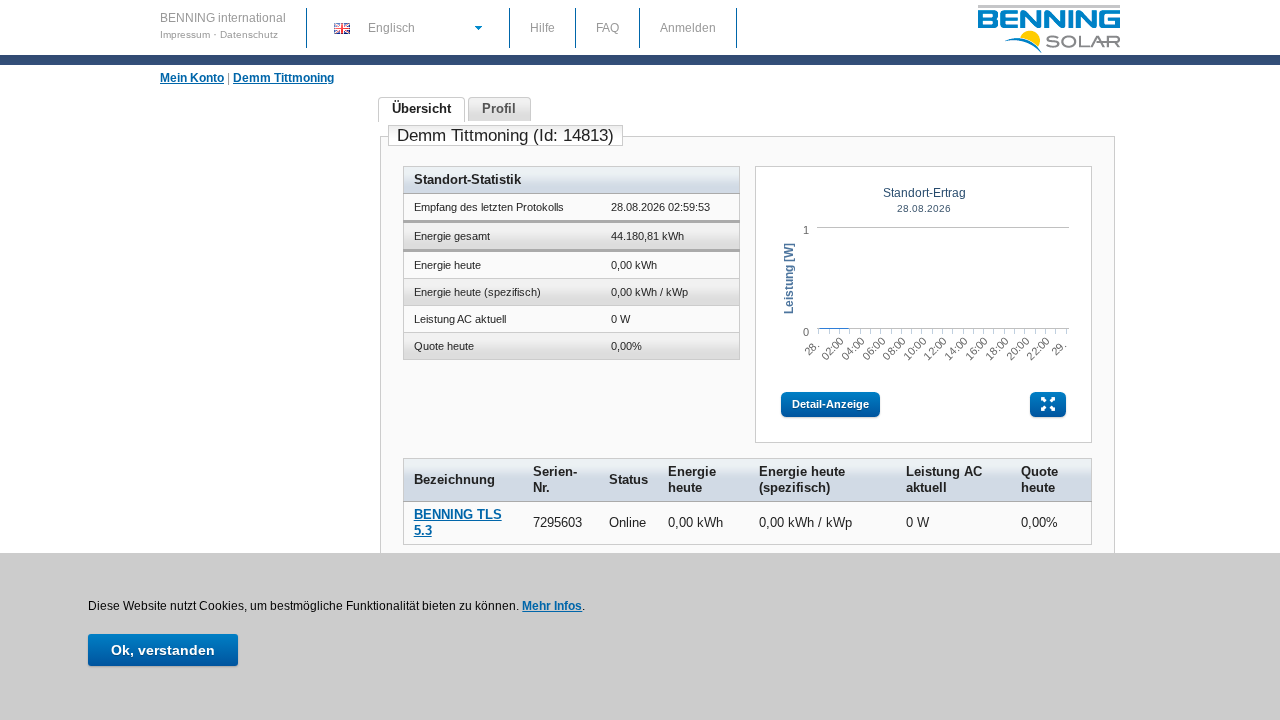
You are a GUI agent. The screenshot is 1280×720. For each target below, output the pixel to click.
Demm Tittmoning (283, 78)
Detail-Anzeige (830, 404)
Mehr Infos (552, 606)
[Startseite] (1049, 51)
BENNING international (223, 18)
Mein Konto (192, 78)
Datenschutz (249, 34)
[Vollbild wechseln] (1048, 404)
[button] (407, 27)
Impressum (186, 34)
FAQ (607, 28)
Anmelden (688, 28)
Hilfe (542, 28)
